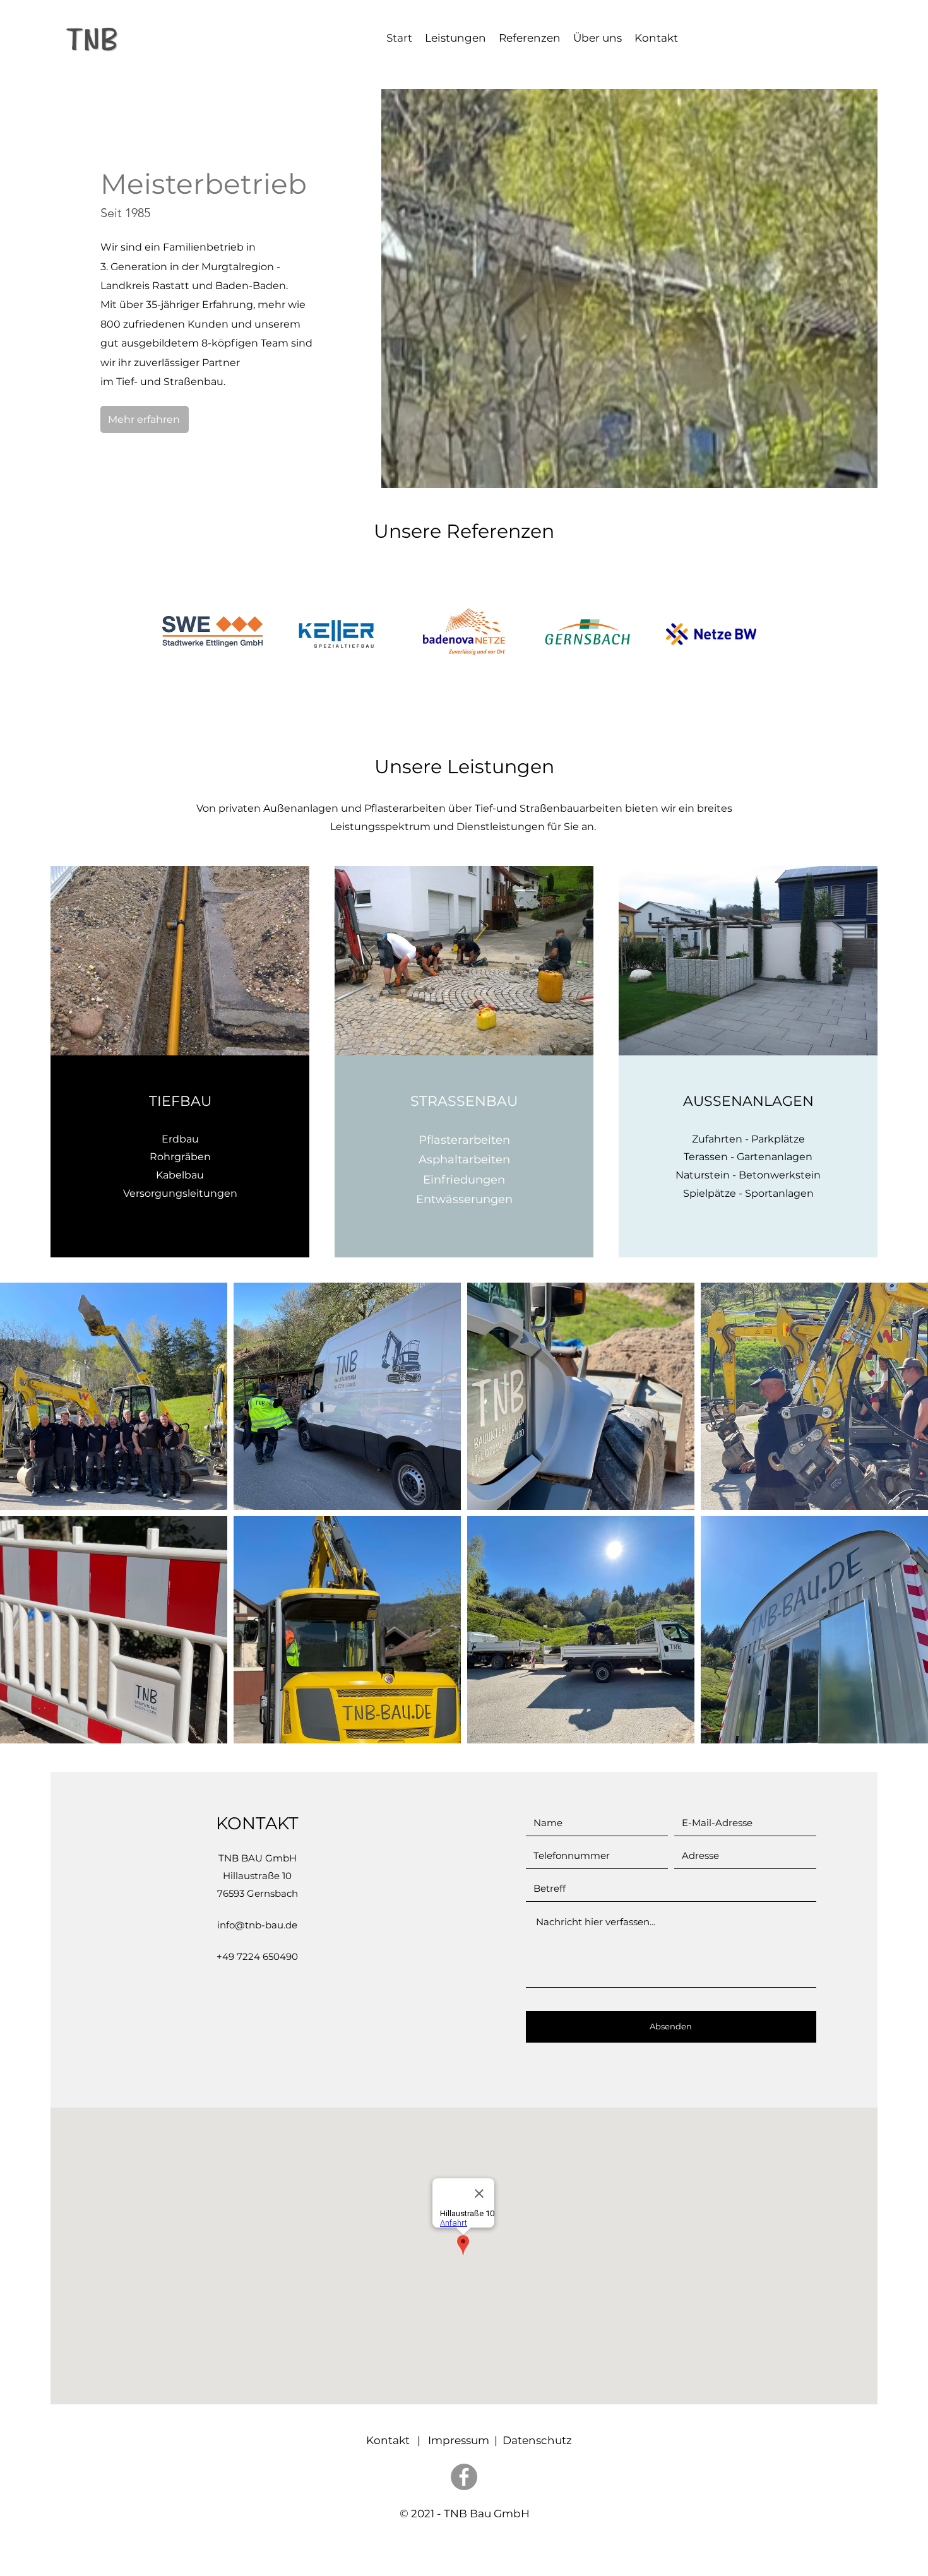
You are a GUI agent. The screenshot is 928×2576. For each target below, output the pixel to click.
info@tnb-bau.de (257, 1925)
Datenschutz (537, 2440)
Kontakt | (392, 2440)
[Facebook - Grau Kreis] (464, 2477)
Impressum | (465, 2440)
